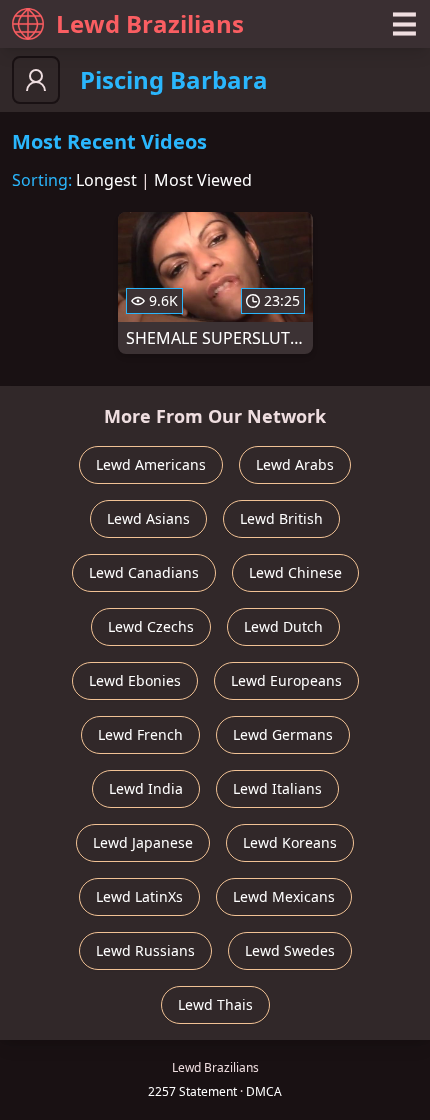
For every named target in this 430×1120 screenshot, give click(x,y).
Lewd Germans (283, 734)
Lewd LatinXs (139, 896)
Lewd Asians (148, 518)
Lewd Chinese (295, 572)
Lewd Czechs (151, 626)
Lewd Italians (277, 788)
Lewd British (281, 518)
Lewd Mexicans (284, 896)
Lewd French (140, 734)
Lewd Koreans (290, 842)
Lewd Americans (151, 464)
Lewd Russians (145, 950)
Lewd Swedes (290, 950)
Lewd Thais (215, 1004)
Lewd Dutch (283, 626)
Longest (106, 180)
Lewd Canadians (144, 572)
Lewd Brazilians (150, 23)
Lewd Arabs (295, 464)
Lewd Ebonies (135, 680)
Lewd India (146, 788)
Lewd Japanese (143, 842)
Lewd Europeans (286, 680)
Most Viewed (203, 180)
